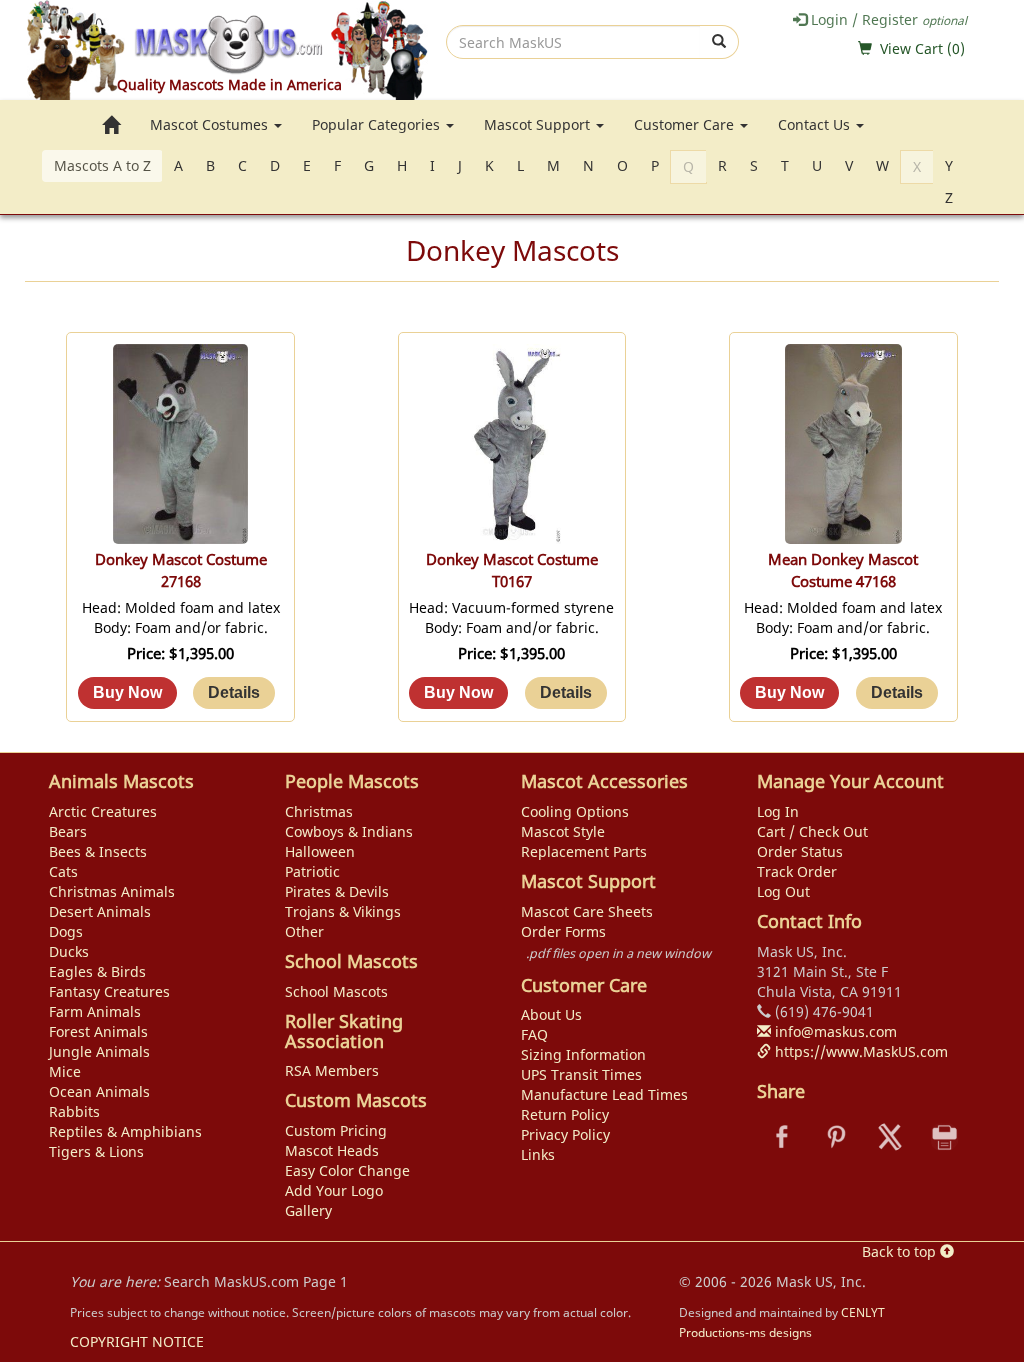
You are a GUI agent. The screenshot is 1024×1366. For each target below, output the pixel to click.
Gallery (308, 1210)
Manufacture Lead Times (604, 1094)
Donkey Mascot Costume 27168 (181, 570)
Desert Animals (100, 911)
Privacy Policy (565, 1134)
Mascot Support (539, 124)
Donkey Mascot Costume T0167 (512, 570)
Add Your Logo (334, 1190)
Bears (68, 831)
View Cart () (922, 48)
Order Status (800, 851)
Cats (63, 871)
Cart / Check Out (812, 831)
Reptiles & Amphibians (125, 1131)
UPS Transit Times (581, 1074)
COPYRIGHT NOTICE (137, 1341)
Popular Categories (378, 124)
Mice (65, 1071)
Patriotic (312, 871)
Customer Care (686, 124)
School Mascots (336, 991)
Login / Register (887, 19)
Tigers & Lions (96, 1151)
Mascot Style (563, 831)
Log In (778, 811)
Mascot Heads (332, 1150)
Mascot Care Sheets (587, 911)
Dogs (66, 931)
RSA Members (332, 1070)
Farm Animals (95, 1011)
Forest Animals (98, 1031)
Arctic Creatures (103, 811)
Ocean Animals (99, 1091)
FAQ (534, 1034)
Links (538, 1154)
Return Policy (565, 1114)
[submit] (719, 42)
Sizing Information (583, 1054)
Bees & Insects (98, 851)
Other (304, 931)
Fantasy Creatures (109, 991)
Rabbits (74, 1111)
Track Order (797, 871)
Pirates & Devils (337, 891)
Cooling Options (575, 811)
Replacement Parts (584, 851)
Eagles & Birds (97, 971)
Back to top (901, 1251)
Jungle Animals (99, 1051)
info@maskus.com (834, 1031)
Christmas (319, 811)
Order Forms (563, 931)
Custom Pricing (336, 1130)
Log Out (783, 891)
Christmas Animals (112, 891)
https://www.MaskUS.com (859, 1051)
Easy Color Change (347, 1170)
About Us (551, 1014)
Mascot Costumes (211, 124)
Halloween (320, 851)
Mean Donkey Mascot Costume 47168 (843, 570)
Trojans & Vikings (343, 911)
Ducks (69, 951)
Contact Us (816, 124)
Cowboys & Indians (349, 831)
